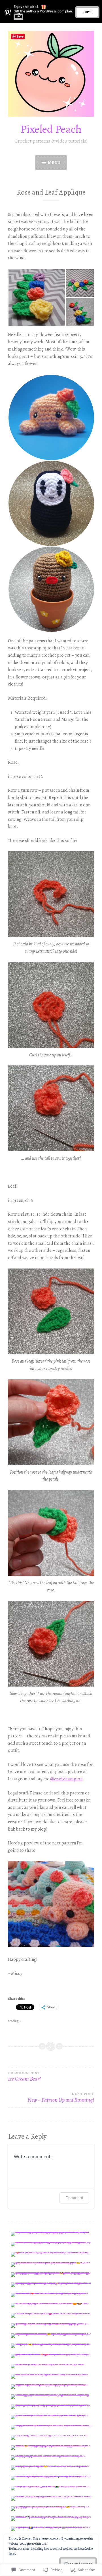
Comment (74, 2198)
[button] (37, 297)
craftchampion (66, 1779)
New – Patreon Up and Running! (61, 2098)
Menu (54, 163)
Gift (87, 12)
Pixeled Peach (51, 129)
